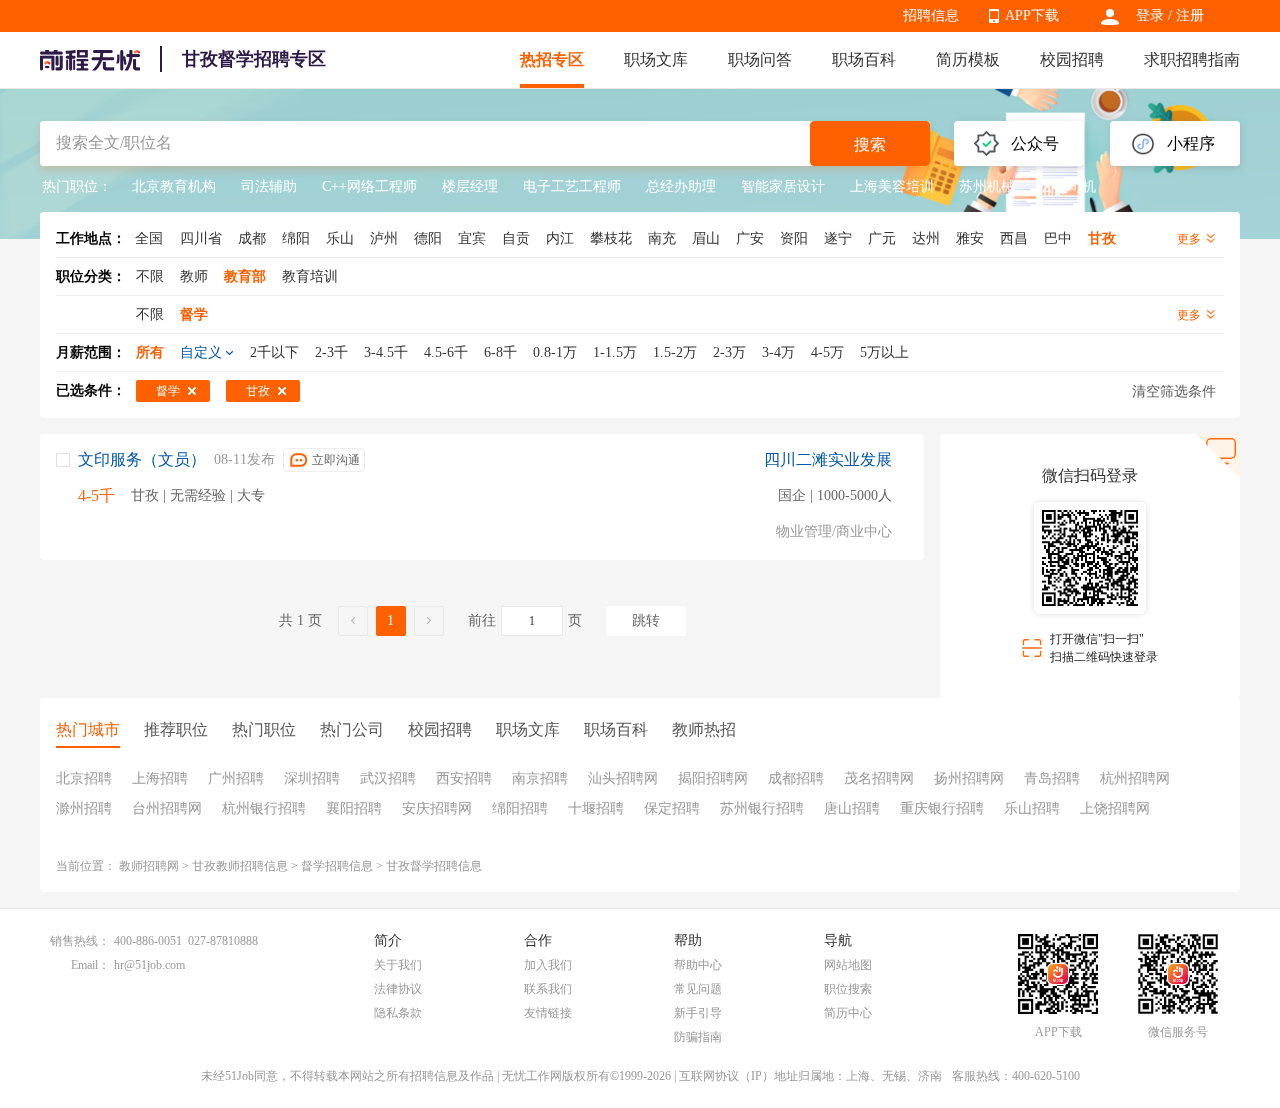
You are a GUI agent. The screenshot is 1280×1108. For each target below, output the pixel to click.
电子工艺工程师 (572, 186)
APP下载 (1032, 15)
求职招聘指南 (1192, 59)
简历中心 (848, 1013)
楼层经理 (470, 186)
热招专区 (552, 59)
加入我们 (548, 965)
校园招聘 (1072, 59)
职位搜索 (848, 989)
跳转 (646, 620)
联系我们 (548, 989)
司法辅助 (269, 186)
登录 (1150, 15)
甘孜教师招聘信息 (240, 866)
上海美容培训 (892, 186)
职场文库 (656, 59)
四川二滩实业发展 (828, 459)
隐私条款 (398, 1013)
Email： (90, 965)
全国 (149, 238)
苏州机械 (987, 186)
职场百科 (864, 59)
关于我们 (398, 965)
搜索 (870, 144)
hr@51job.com (149, 965)
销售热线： (80, 941)
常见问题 (698, 989)
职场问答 (760, 59)
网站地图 (848, 965)
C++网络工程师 (369, 186)
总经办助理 (681, 186)
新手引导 (698, 1013)
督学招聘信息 (337, 866)
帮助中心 (698, 965)
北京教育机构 (174, 186)
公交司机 (1068, 186)
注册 (1190, 15)
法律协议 (398, 989)
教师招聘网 (149, 866)
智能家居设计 (783, 186)
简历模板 (968, 59)
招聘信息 (931, 15)
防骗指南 (698, 1037)
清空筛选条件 (1174, 391)
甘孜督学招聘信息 (434, 866)
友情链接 (548, 1013)
